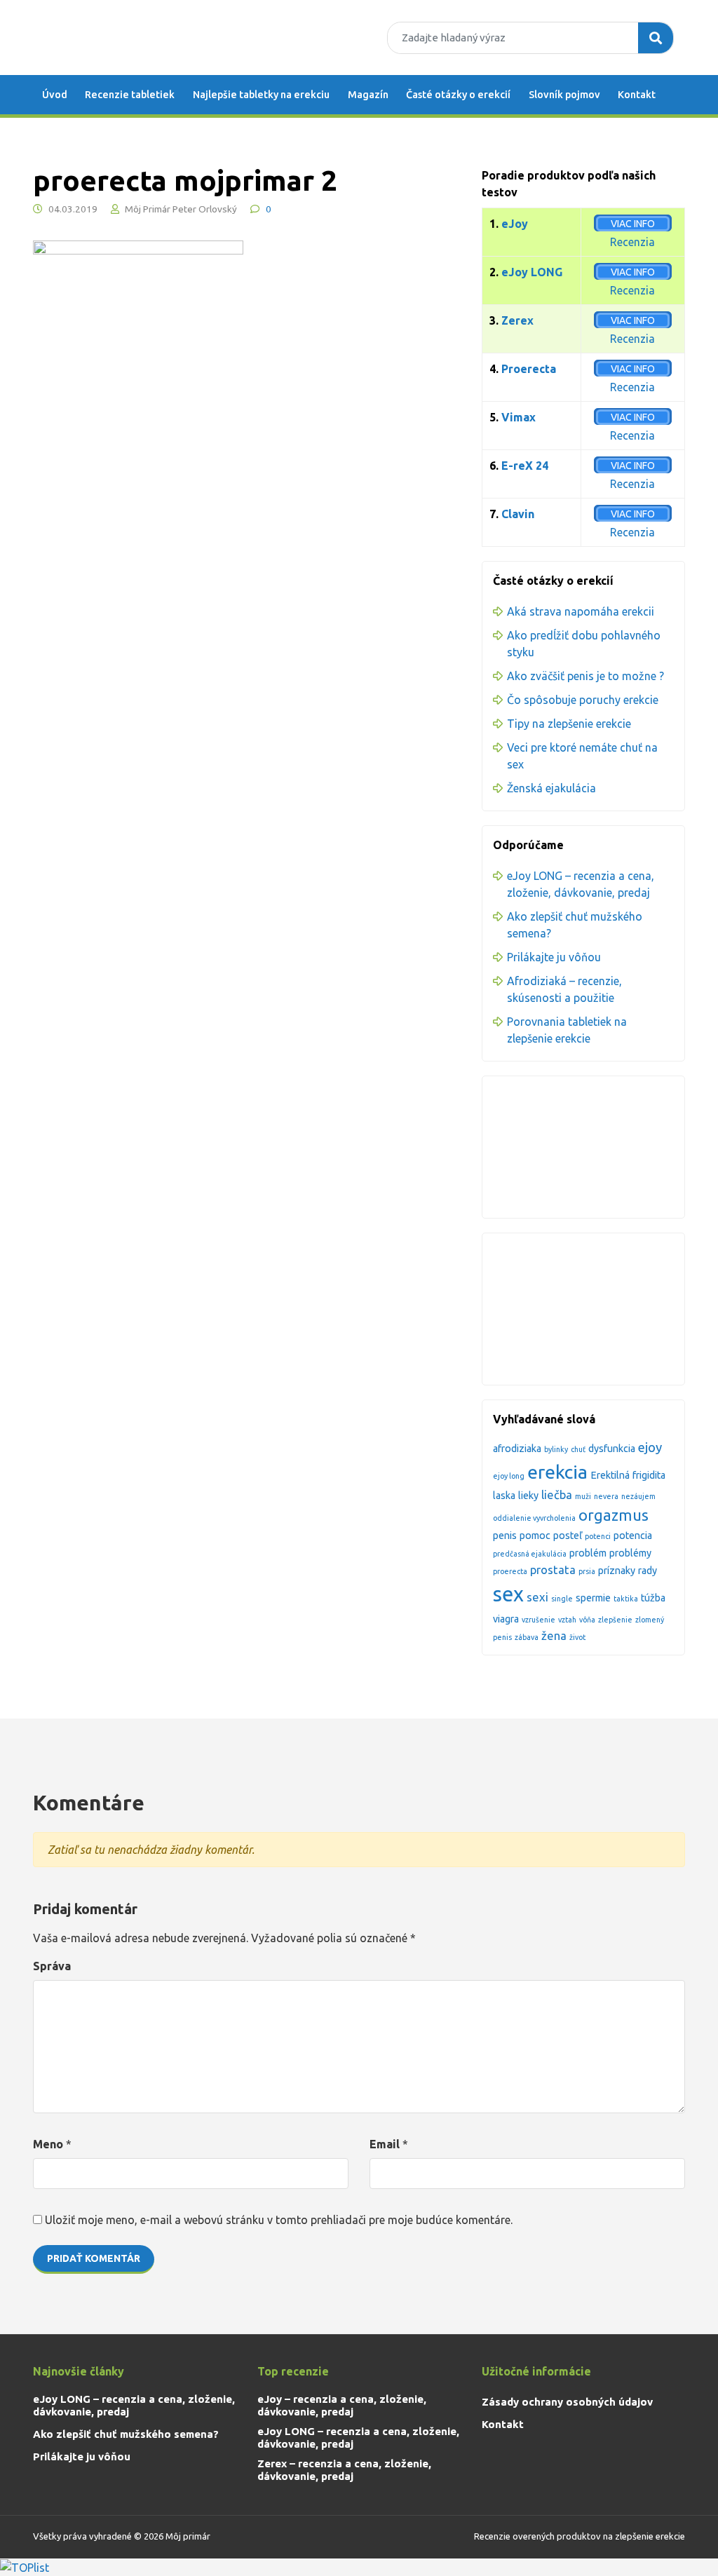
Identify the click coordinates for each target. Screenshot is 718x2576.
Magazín (368, 95)
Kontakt (637, 95)
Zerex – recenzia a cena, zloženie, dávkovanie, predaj (344, 2470)
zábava (527, 1637)
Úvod (55, 95)
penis (505, 1536)
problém (588, 1553)
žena (554, 1635)
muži (583, 1496)
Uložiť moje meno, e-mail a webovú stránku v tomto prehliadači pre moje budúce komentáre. (279, 2220)
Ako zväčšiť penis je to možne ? (585, 676)
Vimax (519, 417)
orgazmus (614, 1515)
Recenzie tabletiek (130, 95)
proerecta (510, 1571)
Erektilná (610, 1475)
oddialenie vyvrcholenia (534, 1518)
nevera (606, 1496)
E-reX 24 (525, 466)
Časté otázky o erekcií (458, 95)
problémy (630, 1553)
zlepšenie (615, 1620)
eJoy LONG (532, 272)
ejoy (650, 1448)
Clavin (518, 514)
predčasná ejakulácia (530, 1554)
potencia (633, 1536)
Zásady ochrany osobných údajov (567, 2402)
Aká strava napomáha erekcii (581, 611)
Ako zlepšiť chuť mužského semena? (126, 2434)
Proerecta (529, 369)
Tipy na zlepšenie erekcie (569, 724)
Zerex (517, 320)
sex (508, 1594)
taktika (626, 1599)
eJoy (515, 224)
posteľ (568, 1536)
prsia (587, 1571)
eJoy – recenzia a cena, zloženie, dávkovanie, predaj (342, 2405)
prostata (553, 1570)
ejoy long (509, 1476)
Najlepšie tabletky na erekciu (261, 95)
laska (504, 1496)
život (577, 1637)
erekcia (557, 1472)
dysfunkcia (612, 1449)
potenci (598, 1536)
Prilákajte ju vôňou (554, 957)
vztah (567, 1620)
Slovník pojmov (564, 95)
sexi (537, 1597)
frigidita (649, 1475)
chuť (578, 1449)
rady (648, 1571)
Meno (48, 2144)
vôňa (587, 1620)
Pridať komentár (94, 2258)
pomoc (535, 1536)
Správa (52, 1966)
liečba (557, 1494)
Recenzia (632, 242)
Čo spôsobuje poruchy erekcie (583, 700)
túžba (653, 1598)
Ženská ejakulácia (551, 788)
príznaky (617, 1571)
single (562, 1599)
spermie (593, 1598)
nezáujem (638, 1496)
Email (385, 2144)
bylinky (556, 1449)
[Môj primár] (121, 38)
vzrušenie (538, 1620)
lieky (528, 1496)
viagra (506, 1619)
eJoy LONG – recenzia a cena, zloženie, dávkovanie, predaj (134, 2405)
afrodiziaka (517, 1449)
